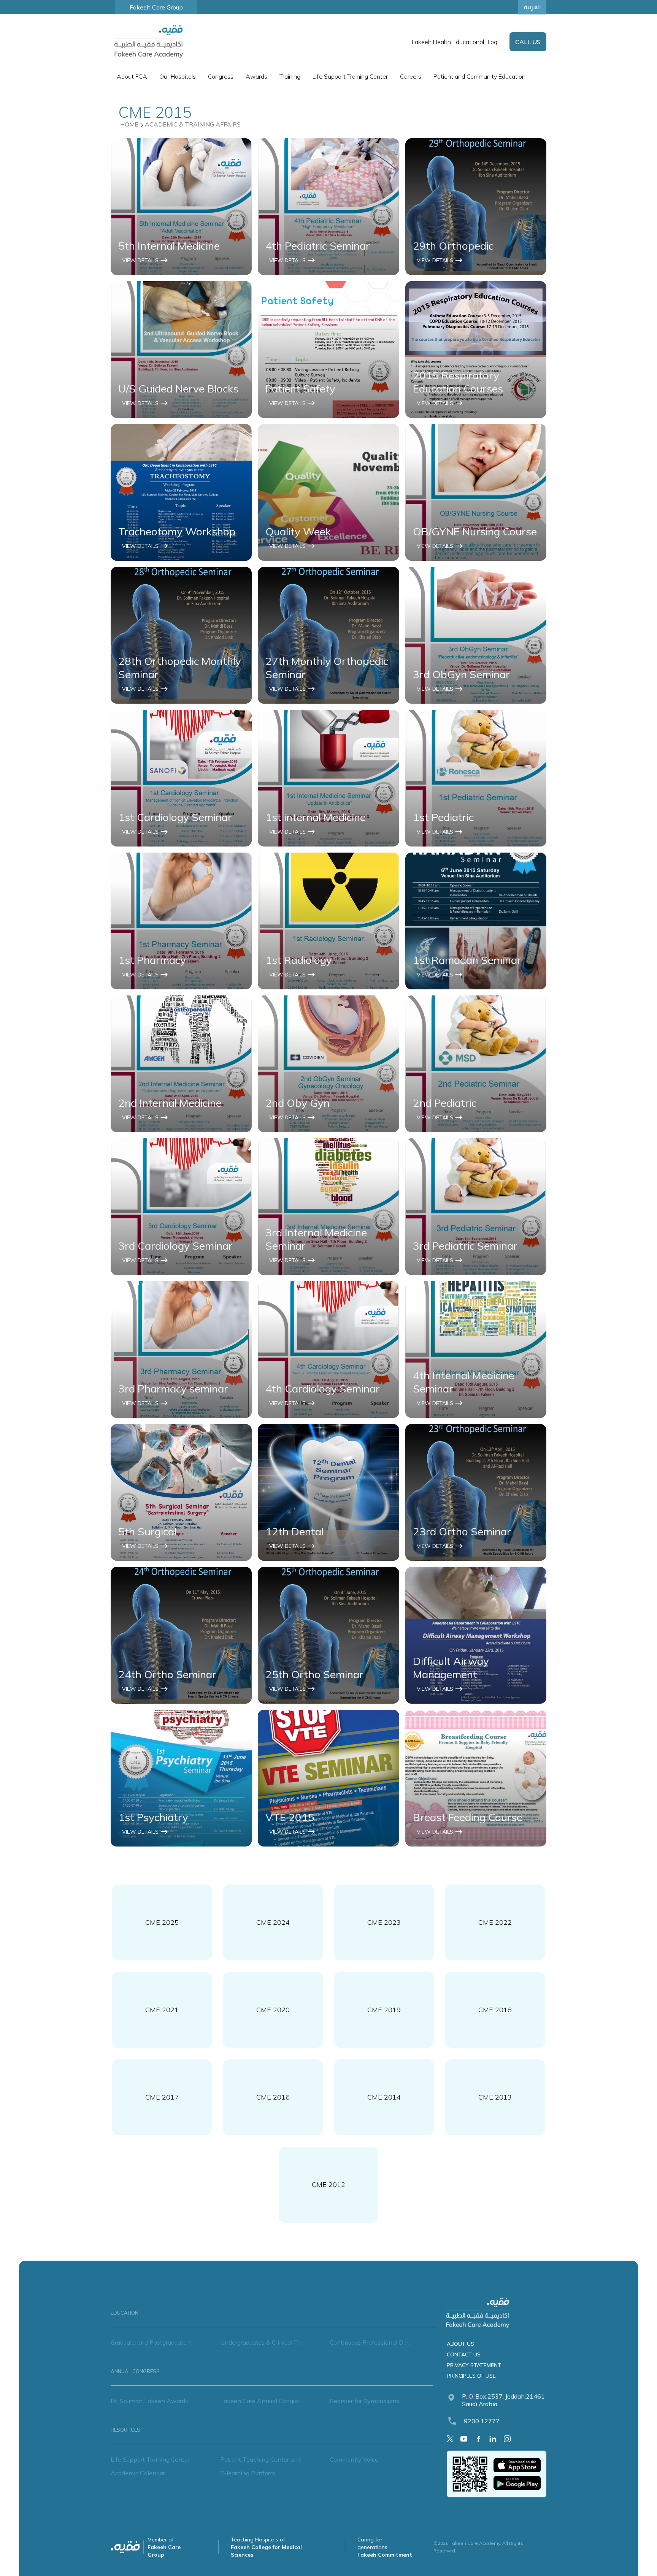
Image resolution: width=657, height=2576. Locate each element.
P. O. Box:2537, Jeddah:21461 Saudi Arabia (503, 2400)
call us (528, 42)
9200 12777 (482, 2421)
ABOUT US (460, 2344)
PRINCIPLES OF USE (471, 2376)
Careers (411, 76)
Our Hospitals (178, 76)
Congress (221, 76)
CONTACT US (464, 2354)
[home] (149, 42)
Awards (256, 76)
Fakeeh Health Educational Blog (455, 42)
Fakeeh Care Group (156, 7)
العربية (532, 7)
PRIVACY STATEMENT (474, 2365)
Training (290, 76)
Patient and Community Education (479, 76)
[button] (132, 76)
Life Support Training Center (350, 76)
